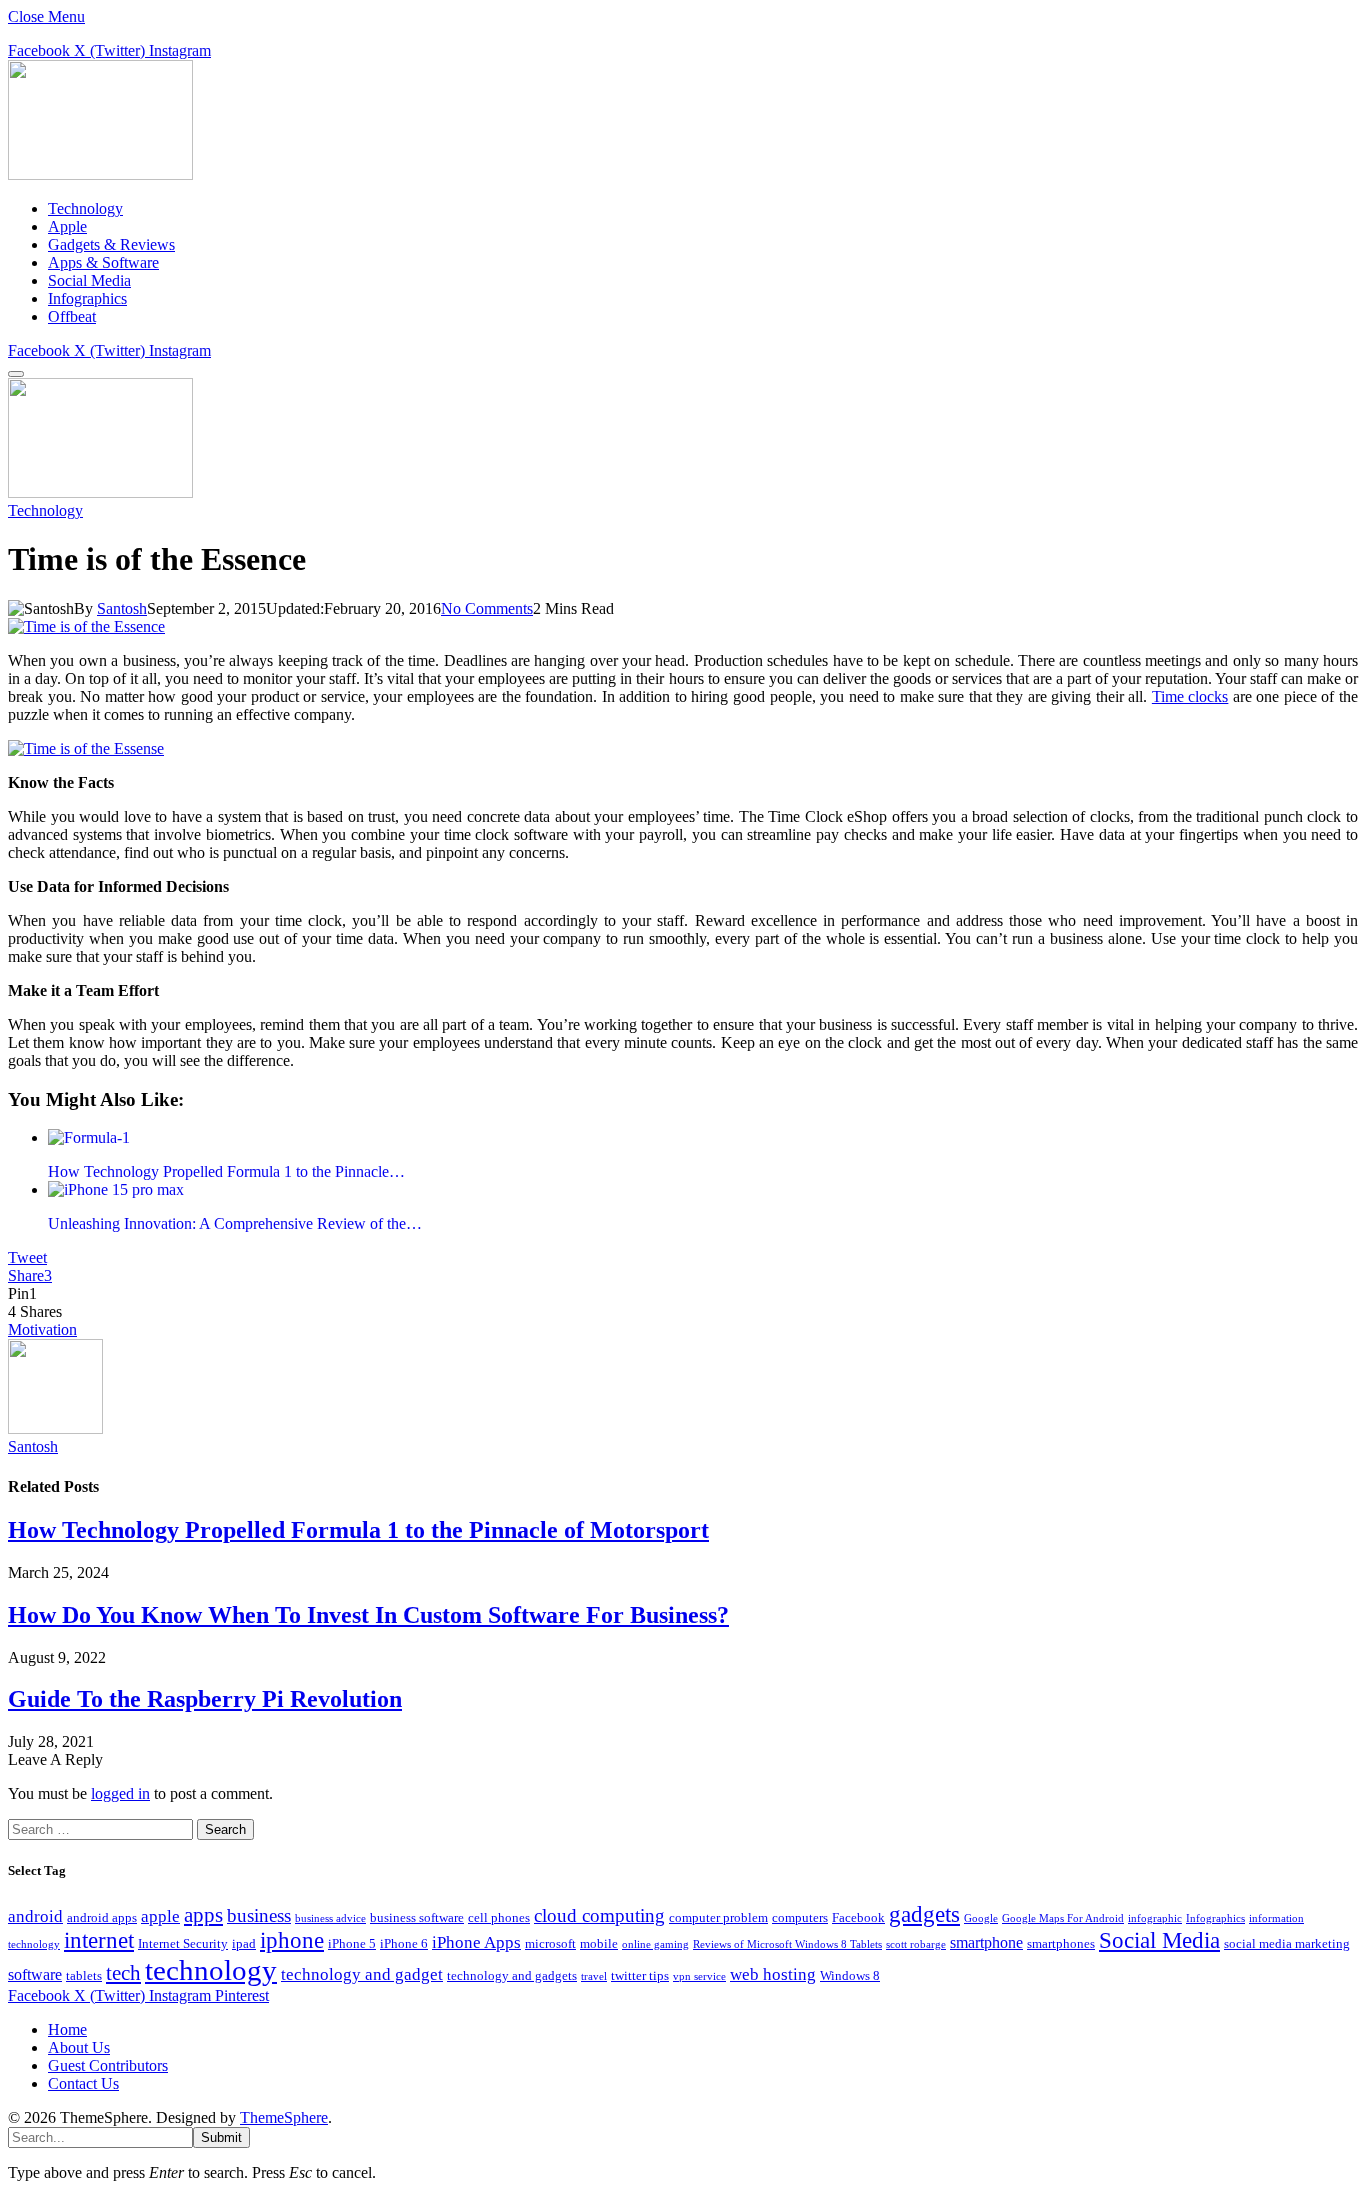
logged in (120, 1793)
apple (160, 1916)
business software (417, 1917)
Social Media (89, 280)
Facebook (858, 1917)
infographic (1155, 1918)
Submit (221, 2137)
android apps (102, 1917)
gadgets (924, 1914)
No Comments (487, 608)
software (35, 1974)
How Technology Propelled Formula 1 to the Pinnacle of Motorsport (358, 1530)
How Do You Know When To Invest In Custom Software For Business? (368, 1615)
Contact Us (83, 2083)
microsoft (550, 1943)
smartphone (986, 1942)
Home (67, 2029)
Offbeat (72, 316)
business (259, 1915)
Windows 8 (850, 1975)
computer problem (718, 1917)
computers (800, 1917)
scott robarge (916, 1944)
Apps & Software (103, 262)
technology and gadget (362, 1974)
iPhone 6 (404, 1943)
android (35, 1916)
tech (123, 1973)
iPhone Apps (476, 1942)
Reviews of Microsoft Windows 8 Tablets (787, 1944)
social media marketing (1287, 1943)
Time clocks (1190, 696)
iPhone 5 (352, 1943)
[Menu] (16, 374)
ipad (244, 1943)
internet (99, 1940)
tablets (84, 1975)
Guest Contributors (108, 2065)
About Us (79, 2047)
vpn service (699, 1976)
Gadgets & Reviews (111, 244)
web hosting (773, 1974)
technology (211, 1970)
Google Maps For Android (1063, 1918)
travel (594, 1976)
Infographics (87, 298)
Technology (85, 208)
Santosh (122, 608)
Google (981, 1918)
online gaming (655, 1944)
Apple (67, 226)
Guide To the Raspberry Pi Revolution (205, 1699)
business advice (330, 1918)
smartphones (1061, 1943)
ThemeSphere (284, 2117)
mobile (599, 1943)
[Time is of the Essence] (86, 626)
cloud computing (599, 1915)
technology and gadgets (512, 1975)
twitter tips (640, 1975)
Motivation (42, 1329)
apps (203, 1915)
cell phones (499, 1917)
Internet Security (183, 1943)
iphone (292, 1940)
